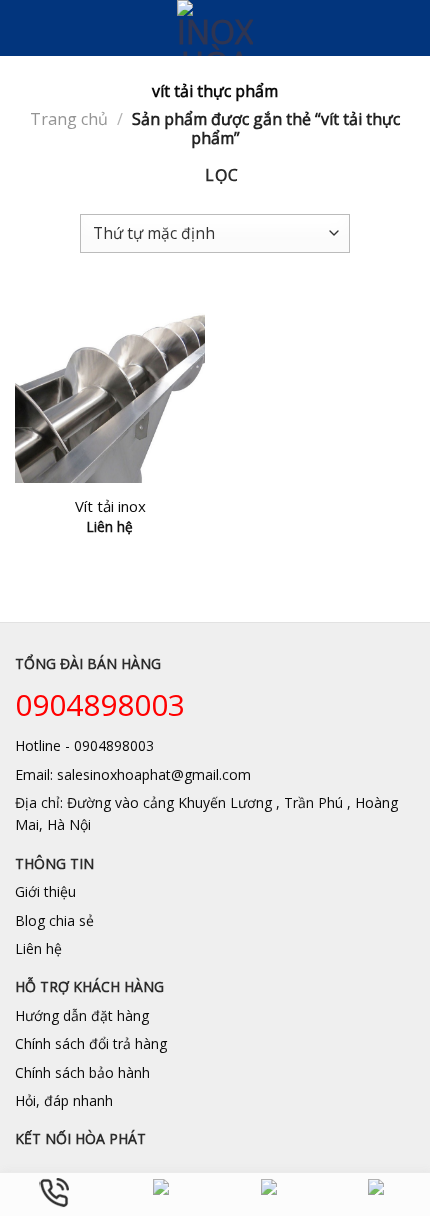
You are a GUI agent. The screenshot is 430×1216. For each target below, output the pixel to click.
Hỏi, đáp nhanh (64, 1100)
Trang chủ (69, 119)
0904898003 (100, 704)
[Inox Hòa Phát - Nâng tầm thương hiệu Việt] (215, 28)
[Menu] (27, 27)
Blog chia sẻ (54, 920)
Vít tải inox (110, 506)
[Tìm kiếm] (407, 28)
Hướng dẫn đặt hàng (82, 1015)
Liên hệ (38, 948)
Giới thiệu (45, 891)
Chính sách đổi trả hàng (91, 1043)
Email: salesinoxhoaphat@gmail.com (133, 774)
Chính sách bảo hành (82, 1072)
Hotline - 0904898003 (84, 745)
